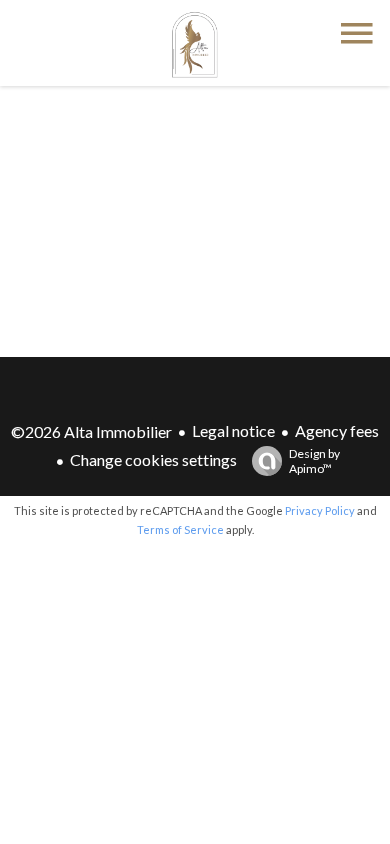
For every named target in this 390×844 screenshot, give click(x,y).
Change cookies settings (153, 459)
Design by (314, 461)
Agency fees (337, 430)
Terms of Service (180, 529)
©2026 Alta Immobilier (91, 431)
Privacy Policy (320, 510)
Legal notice (233, 430)
